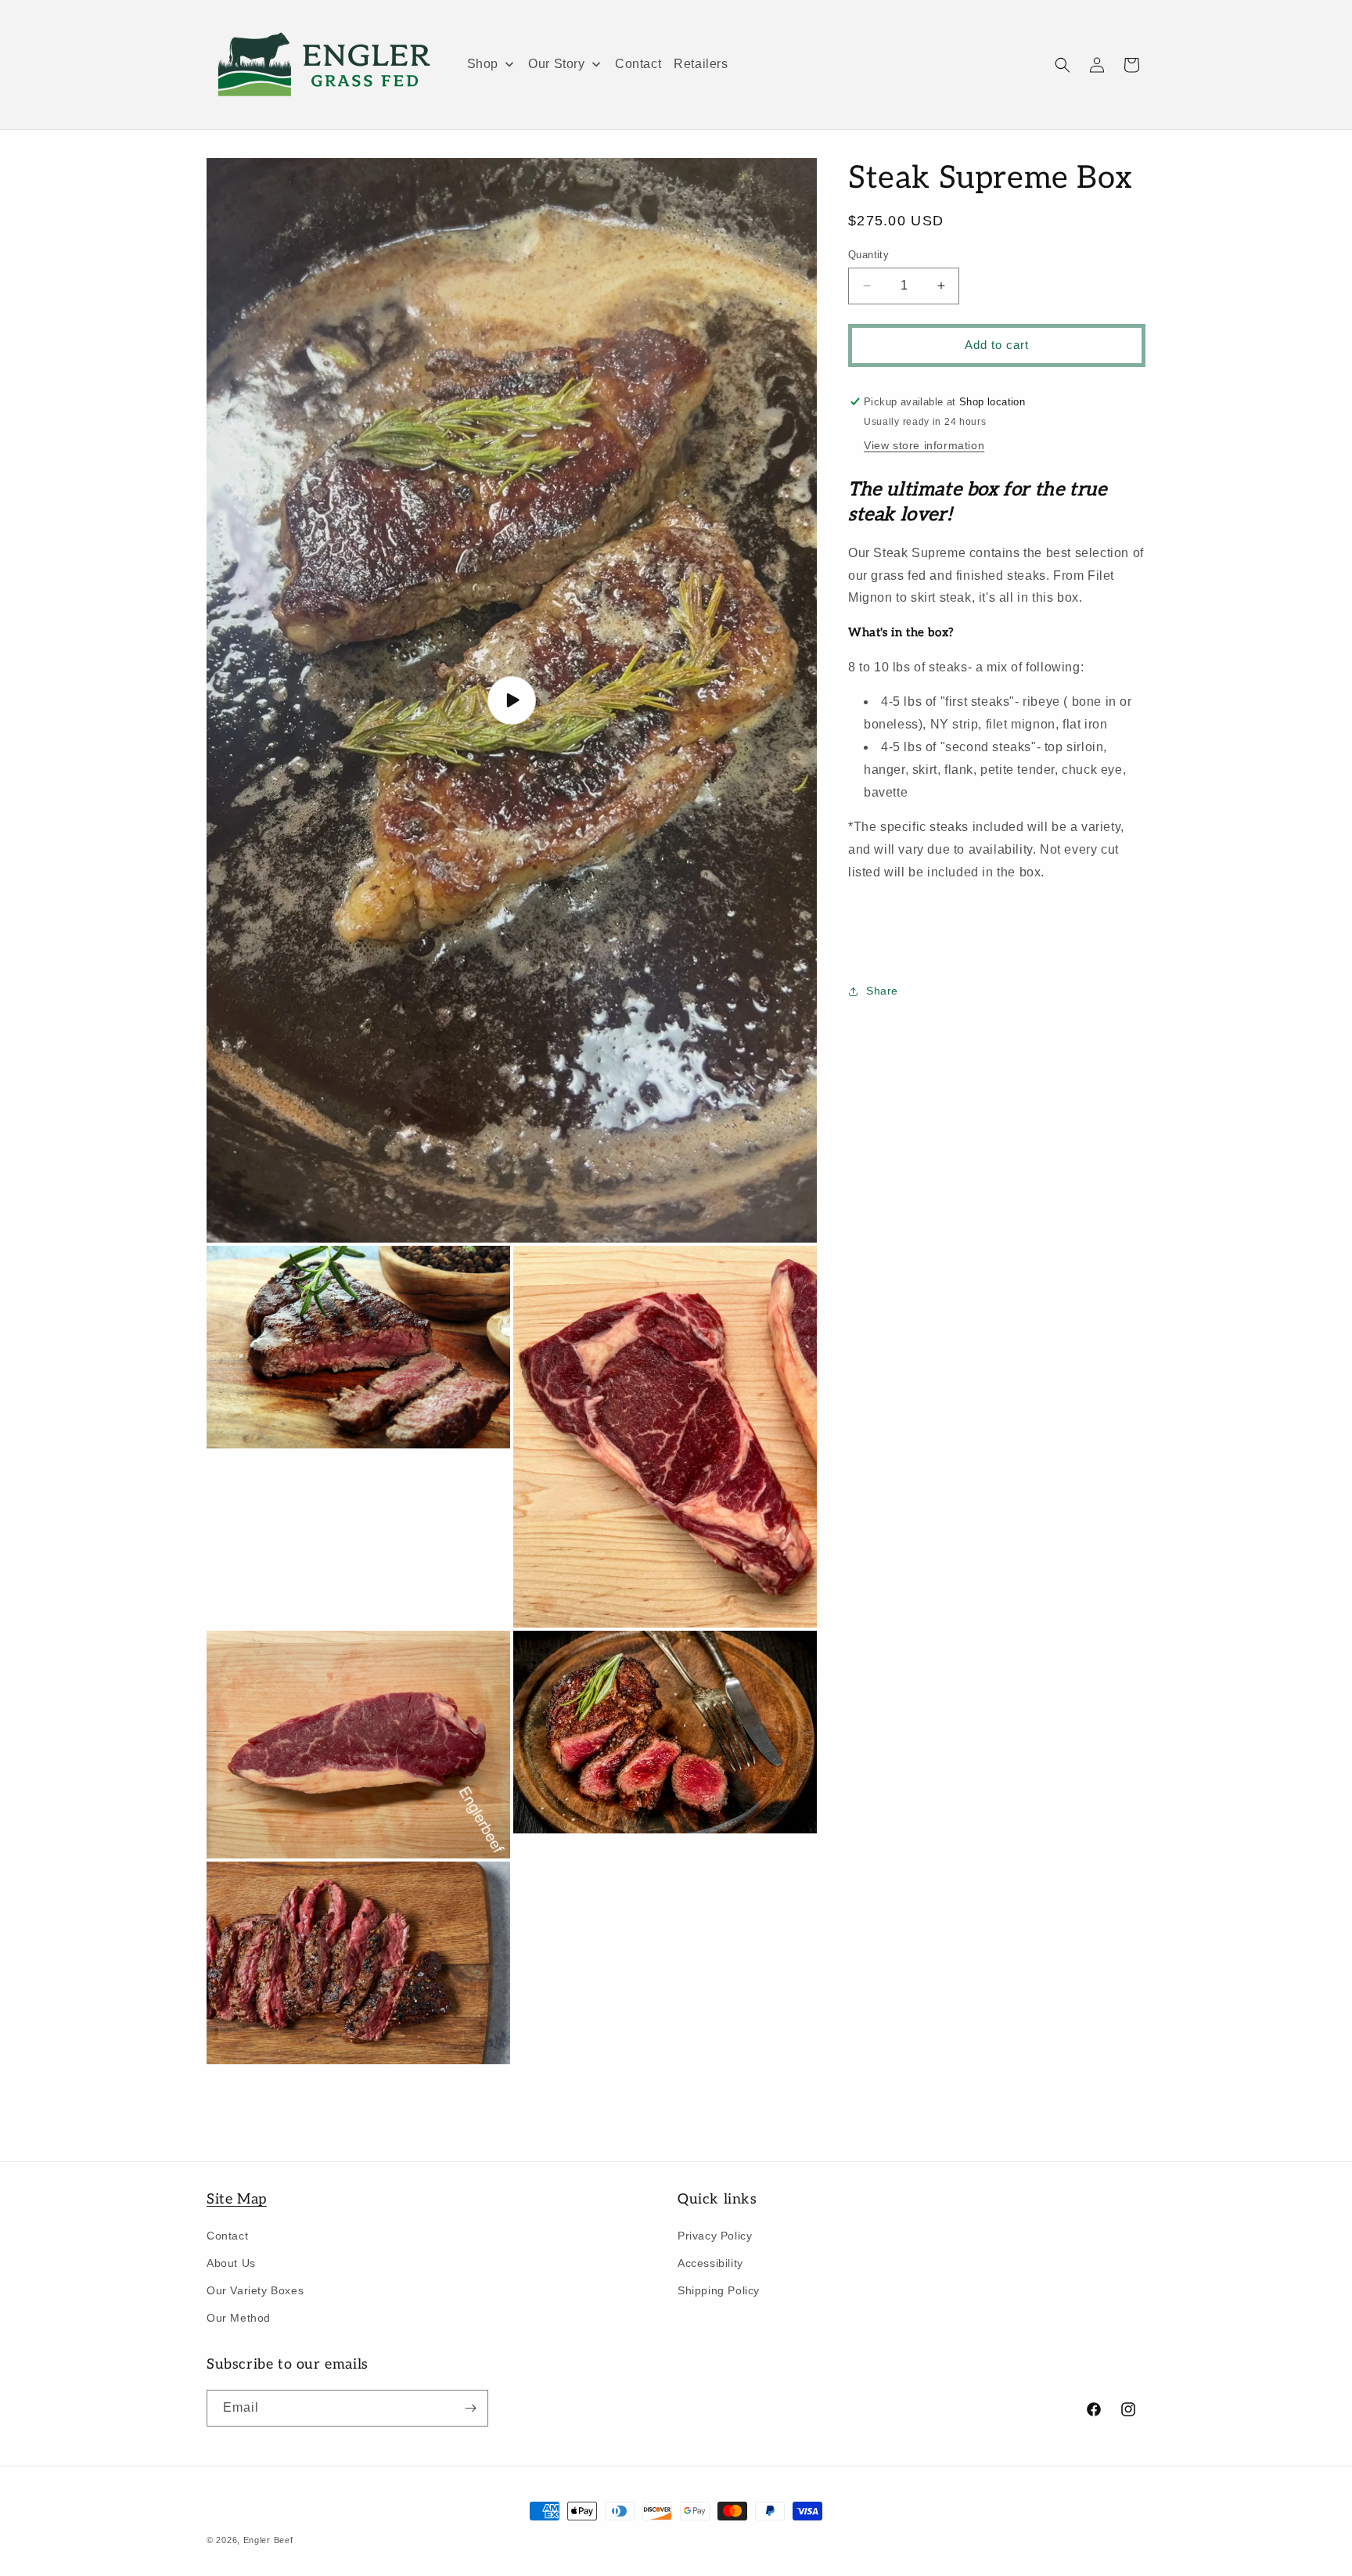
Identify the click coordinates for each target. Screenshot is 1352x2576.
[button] (1063, 65)
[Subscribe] (470, 2408)
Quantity (868, 255)
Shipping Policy (719, 2290)
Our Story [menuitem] (556, 64)
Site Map (237, 2199)
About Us (231, 2263)
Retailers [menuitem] (701, 64)
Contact (227, 2235)
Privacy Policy (715, 2235)
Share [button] (882, 991)
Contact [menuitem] (638, 64)
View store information (924, 446)
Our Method (239, 2318)
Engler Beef (268, 2540)
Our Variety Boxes (255, 2290)
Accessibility (710, 2263)
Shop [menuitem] (483, 64)
